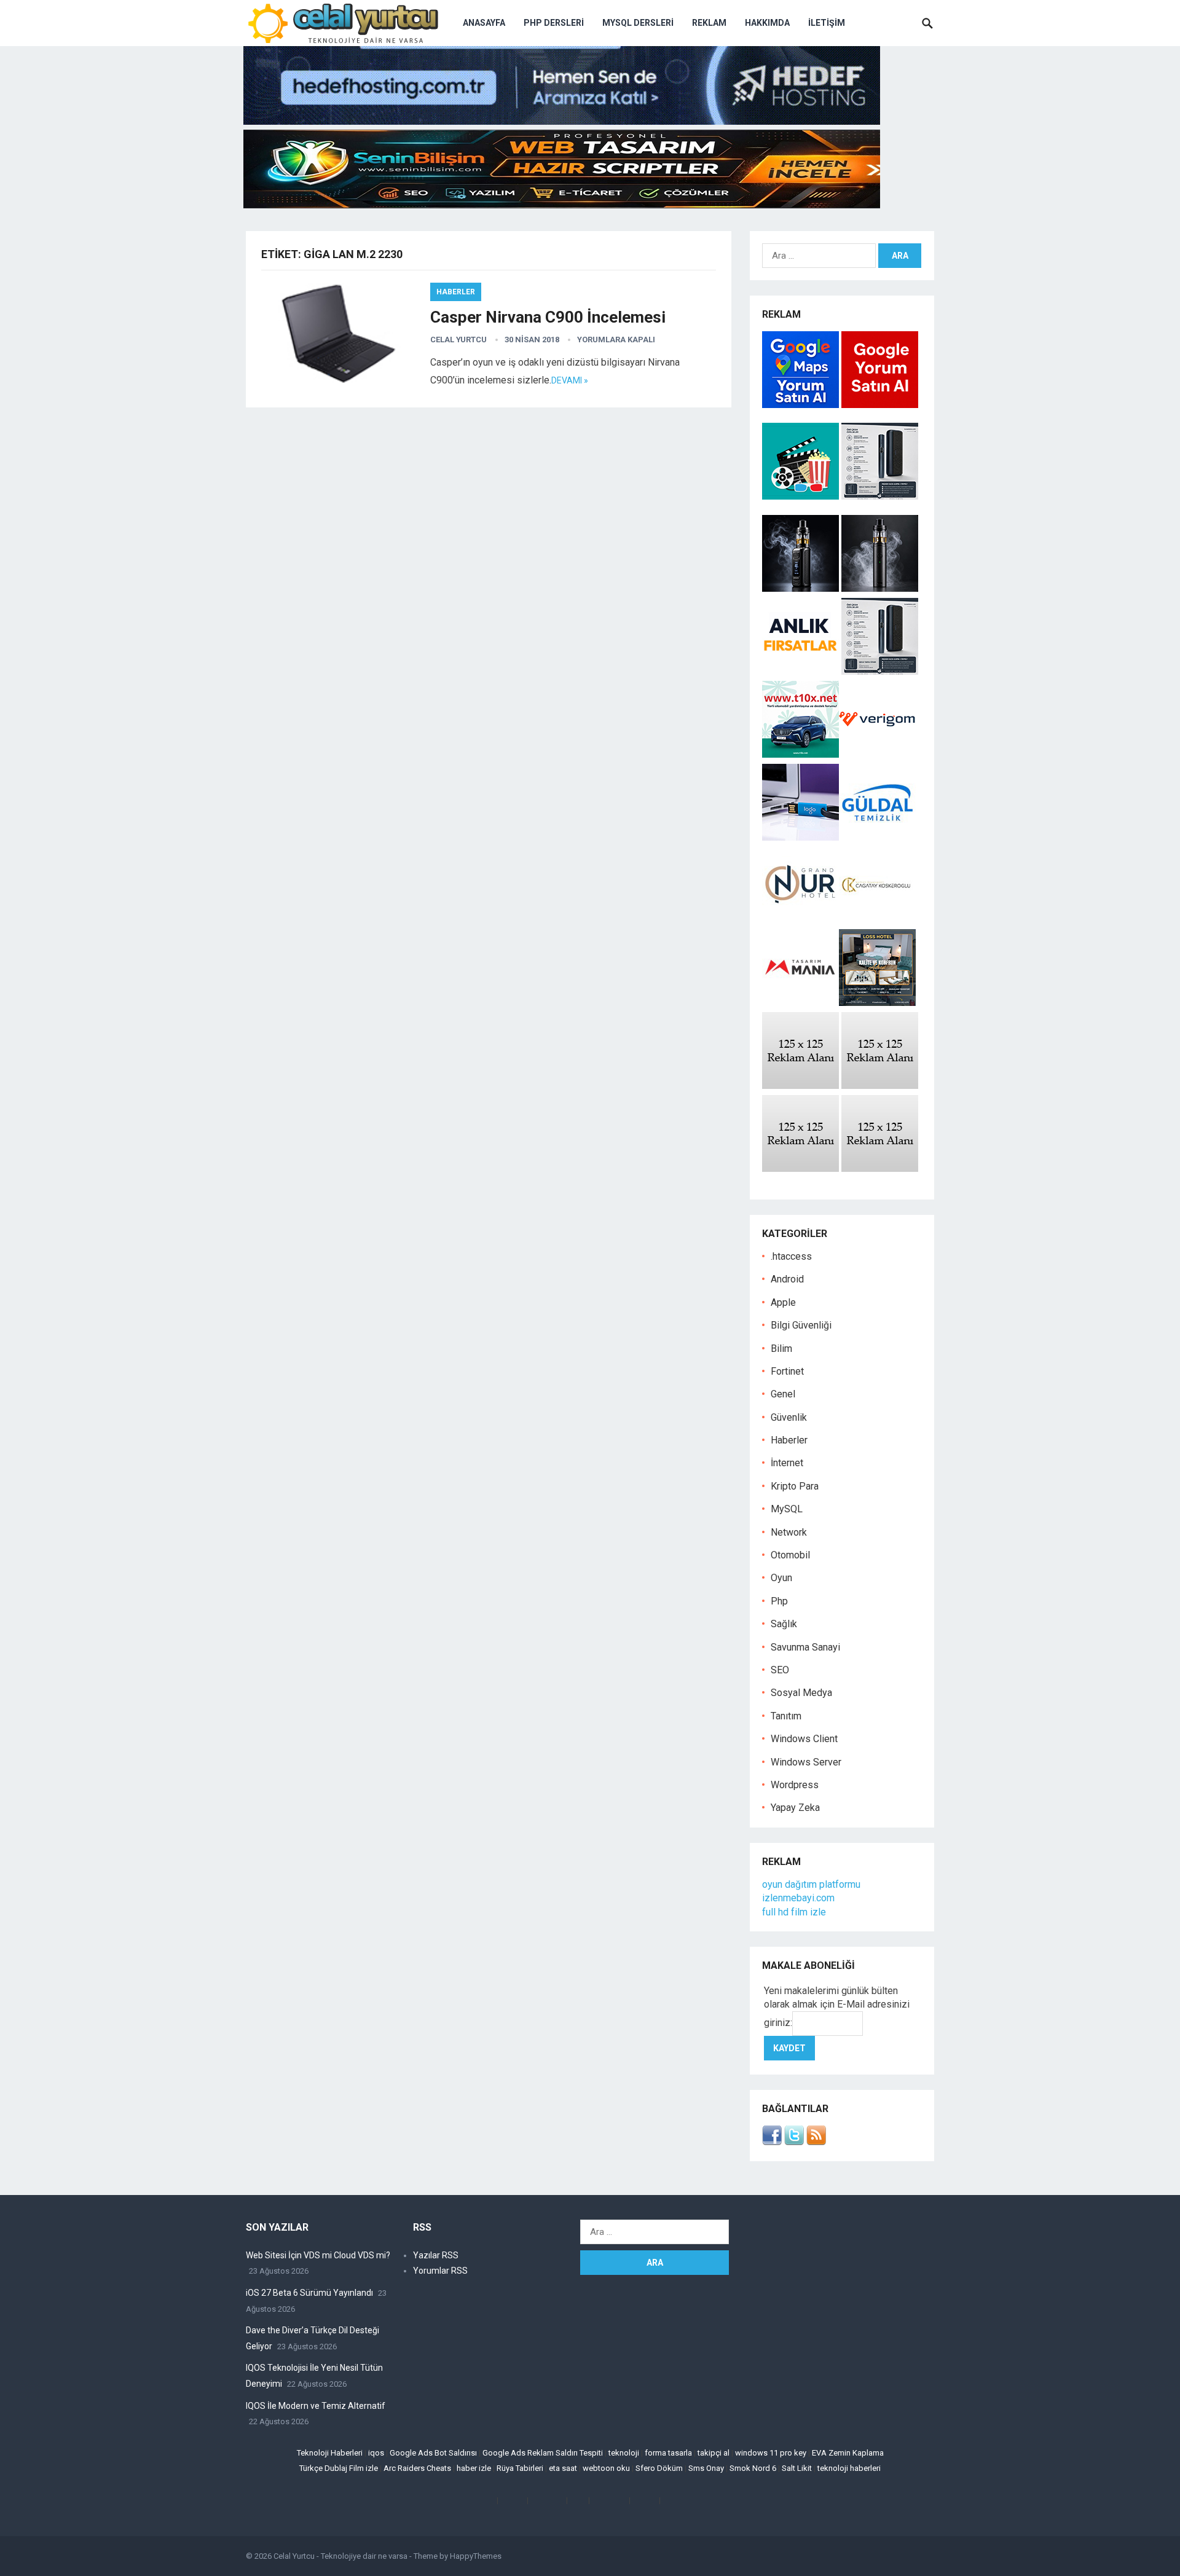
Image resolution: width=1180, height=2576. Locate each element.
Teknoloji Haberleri (330, 2453)
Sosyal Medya (801, 1693)
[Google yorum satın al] (880, 405)
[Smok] (880, 588)
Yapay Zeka (795, 1808)
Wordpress (795, 1785)
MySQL (787, 1509)
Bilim (781, 1349)
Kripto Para (795, 1486)
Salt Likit (797, 2468)
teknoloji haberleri (849, 2468)
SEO (780, 1670)
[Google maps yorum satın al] (802, 405)
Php (779, 1601)
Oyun (781, 1578)
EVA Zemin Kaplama (848, 2453)
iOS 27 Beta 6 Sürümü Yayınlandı (309, 2293)
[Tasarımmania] (800, 1003)
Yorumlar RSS (440, 2271)
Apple (783, 1302)
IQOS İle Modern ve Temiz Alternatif (316, 2406)
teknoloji (624, 2453)
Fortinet (787, 1371)
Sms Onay (706, 2468)
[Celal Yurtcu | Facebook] (772, 2142)
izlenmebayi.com (798, 1898)
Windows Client (804, 1739)
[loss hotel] (877, 1003)
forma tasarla (668, 2453)
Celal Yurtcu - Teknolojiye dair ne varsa (340, 2556)
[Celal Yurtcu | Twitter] (794, 2142)
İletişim (827, 23)
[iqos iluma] (880, 496)
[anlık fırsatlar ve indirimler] (802, 671)
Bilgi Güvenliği (801, 1325)
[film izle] (802, 496)
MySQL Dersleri (638, 23)
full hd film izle (794, 1912)
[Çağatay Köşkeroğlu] (877, 920)
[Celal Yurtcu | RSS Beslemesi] (816, 2142)
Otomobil (790, 1555)
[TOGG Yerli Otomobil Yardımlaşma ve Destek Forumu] (800, 754)
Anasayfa (484, 23)
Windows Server (806, 1762)
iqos (376, 2453)
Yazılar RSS (436, 2255)
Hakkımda (767, 23)
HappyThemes (476, 2556)
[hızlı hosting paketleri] (562, 121)
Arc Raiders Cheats (417, 2468)
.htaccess (791, 1256)
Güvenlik (789, 1417)
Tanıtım (786, 1716)
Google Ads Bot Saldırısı (433, 2453)
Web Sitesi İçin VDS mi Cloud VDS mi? (318, 2255)
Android (787, 1279)
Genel (783, 1394)
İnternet (787, 1463)
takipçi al (714, 2453)
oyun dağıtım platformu (811, 1884)
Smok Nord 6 (753, 2468)
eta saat (563, 2468)
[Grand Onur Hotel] (800, 920)
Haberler (456, 292)
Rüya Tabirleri (520, 2468)
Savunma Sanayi (805, 1647)
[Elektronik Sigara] (802, 588)
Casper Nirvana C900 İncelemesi (548, 317)
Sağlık (784, 1624)
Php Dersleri (554, 23)
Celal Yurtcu (458, 340)
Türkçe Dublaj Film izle (339, 2468)
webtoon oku (606, 2468)
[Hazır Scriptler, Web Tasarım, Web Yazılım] (562, 205)
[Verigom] (877, 754)
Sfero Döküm (659, 2468)
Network (789, 1532)
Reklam (709, 23)
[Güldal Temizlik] (877, 837)
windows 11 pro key (771, 2453)
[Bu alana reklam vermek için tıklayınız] (800, 1086)
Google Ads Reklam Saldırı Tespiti (543, 2453)
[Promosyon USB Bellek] (800, 837)
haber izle (474, 2468)
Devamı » (570, 380)
